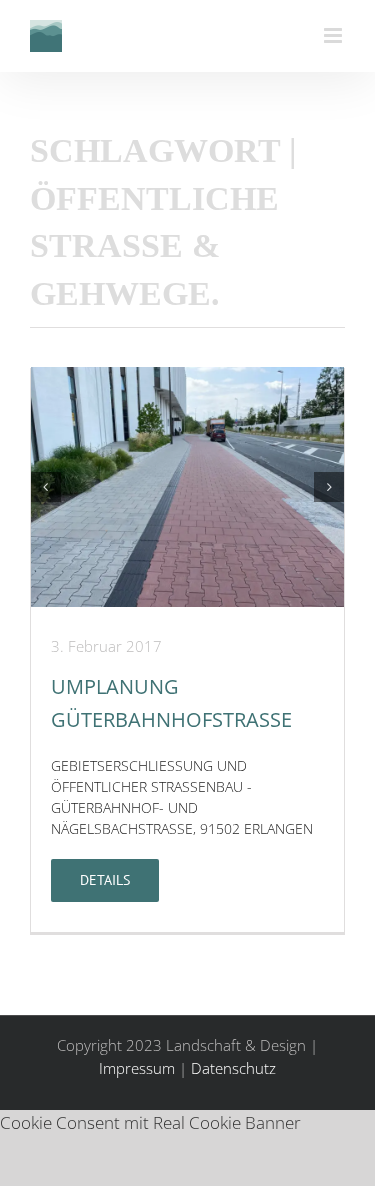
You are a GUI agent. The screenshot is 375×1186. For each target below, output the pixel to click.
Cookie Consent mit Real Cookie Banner (150, 1122)
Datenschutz (233, 1068)
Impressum (137, 1068)
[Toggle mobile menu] (334, 35)
